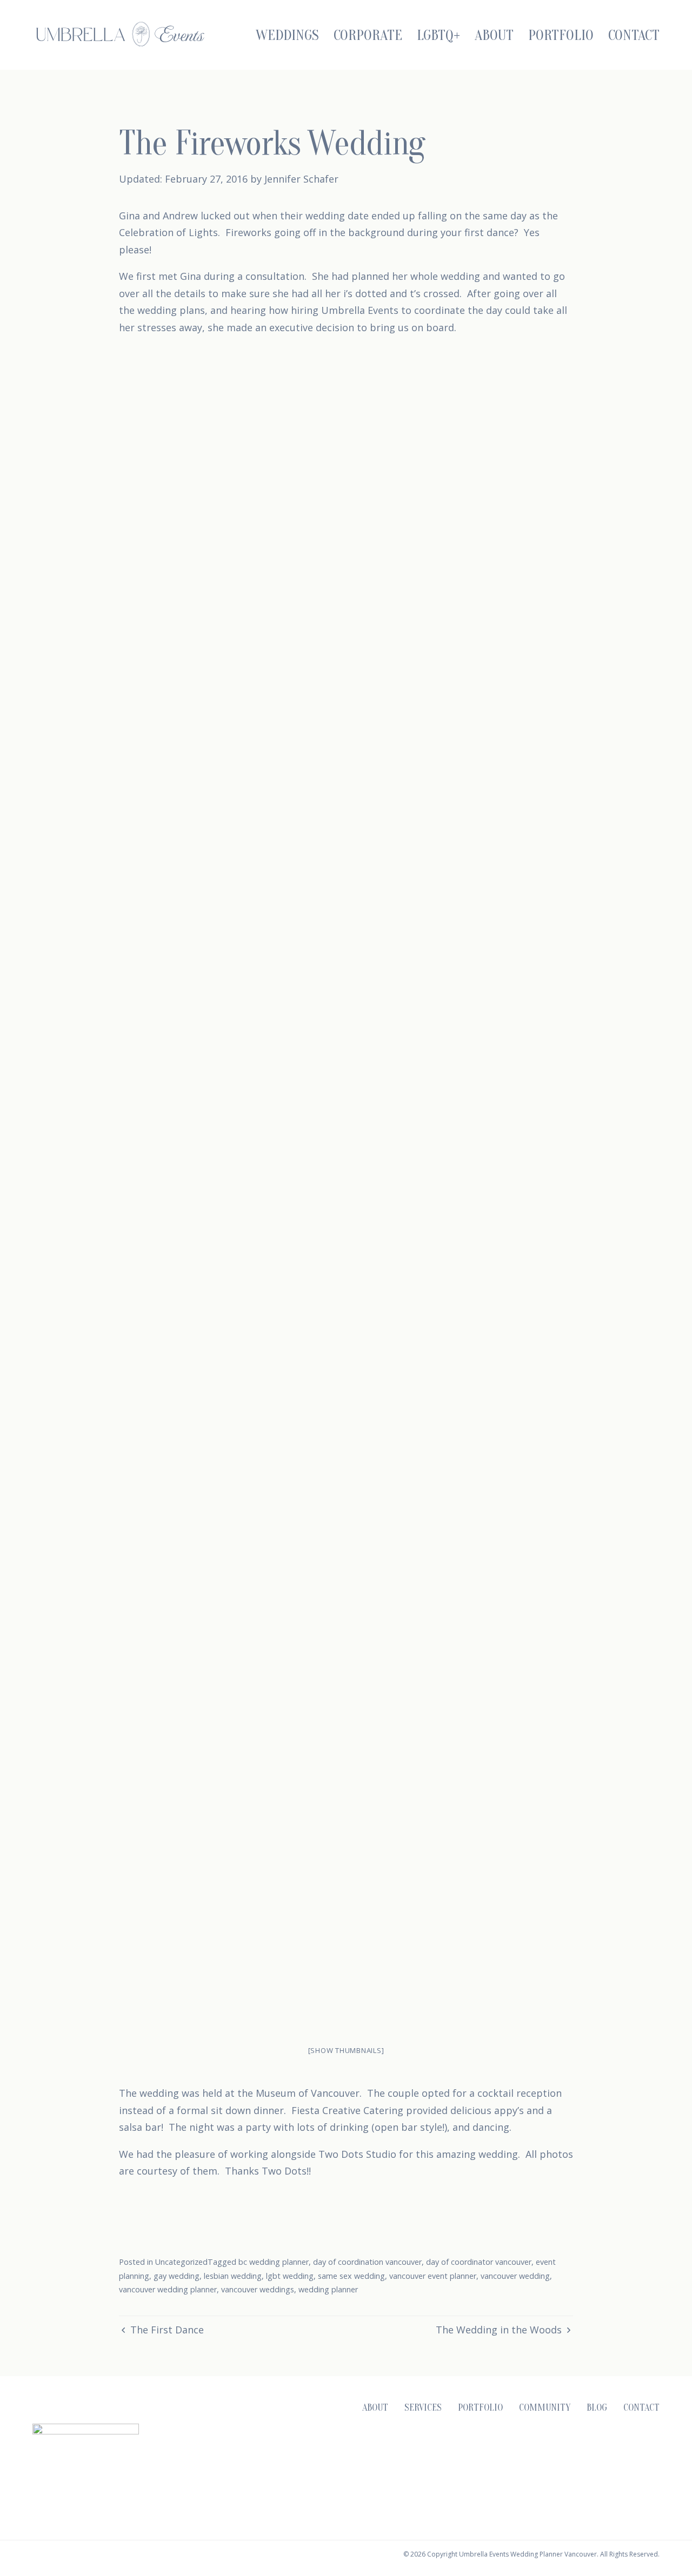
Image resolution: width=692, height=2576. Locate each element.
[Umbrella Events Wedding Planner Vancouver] (120, 34)
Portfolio (561, 35)
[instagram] (553, 2481)
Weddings (287, 35)
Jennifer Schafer (301, 179)
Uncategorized (181, 2262)
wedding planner (328, 2289)
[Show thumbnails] (346, 2050)
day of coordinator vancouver (479, 2262)
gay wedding (177, 2276)
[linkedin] (650, 2481)
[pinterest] (601, 2481)
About (494, 35)
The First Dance (166, 2330)
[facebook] (577, 2481)
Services (423, 2408)
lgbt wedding (290, 2276)
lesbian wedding (233, 2276)
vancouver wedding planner (168, 2289)
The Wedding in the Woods (500, 2330)
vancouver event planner (433, 2276)
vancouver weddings (258, 2289)
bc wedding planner (274, 2262)
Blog (597, 2408)
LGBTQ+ (438, 35)
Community (545, 2408)
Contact (634, 35)
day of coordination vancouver (367, 2262)
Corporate (368, 35)
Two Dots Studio (357, 2154)
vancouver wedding (515, 2276)
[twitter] (626, 2481)
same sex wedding (351, 2276)
